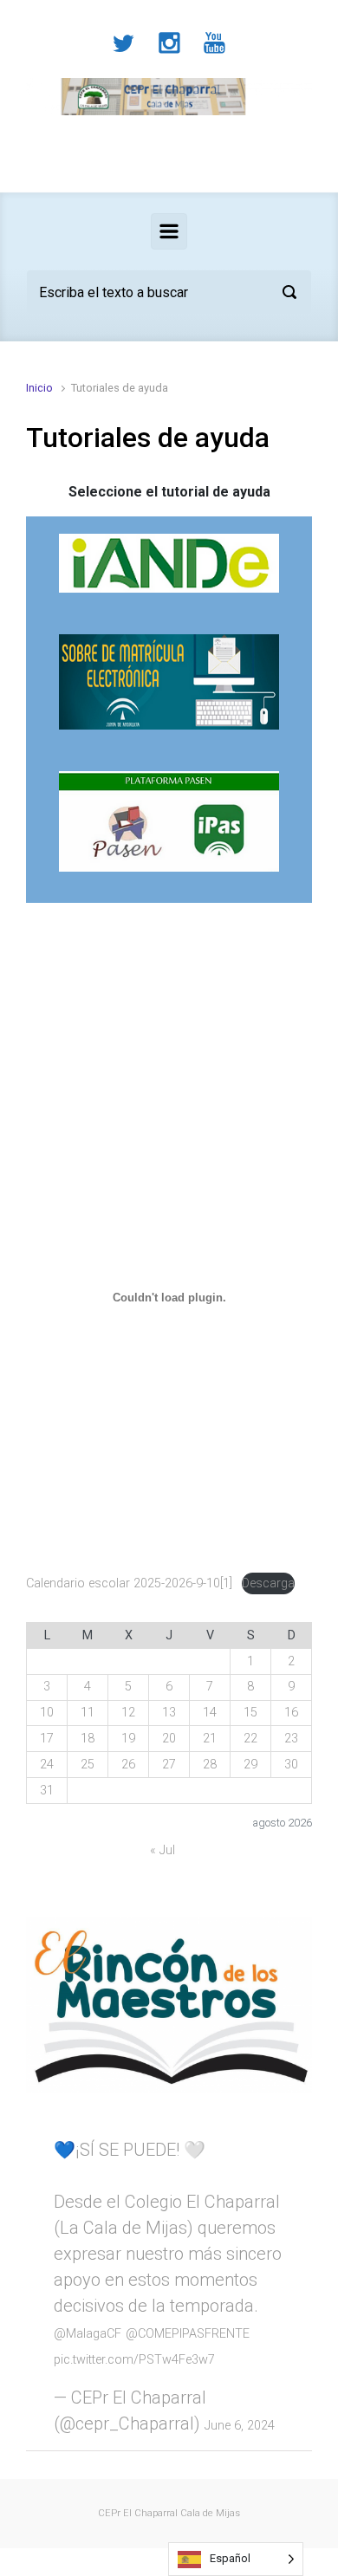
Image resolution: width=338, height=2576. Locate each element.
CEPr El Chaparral (138, 2513)
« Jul (162, 1850)
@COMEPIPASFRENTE (188, 2334)
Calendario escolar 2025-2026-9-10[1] (129, 1583)
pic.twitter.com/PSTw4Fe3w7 (134, 2360)
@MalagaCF (88, 2334)
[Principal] (169, 231)
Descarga (268, 1583)
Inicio (39, 388)
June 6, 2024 (240, 2426)
